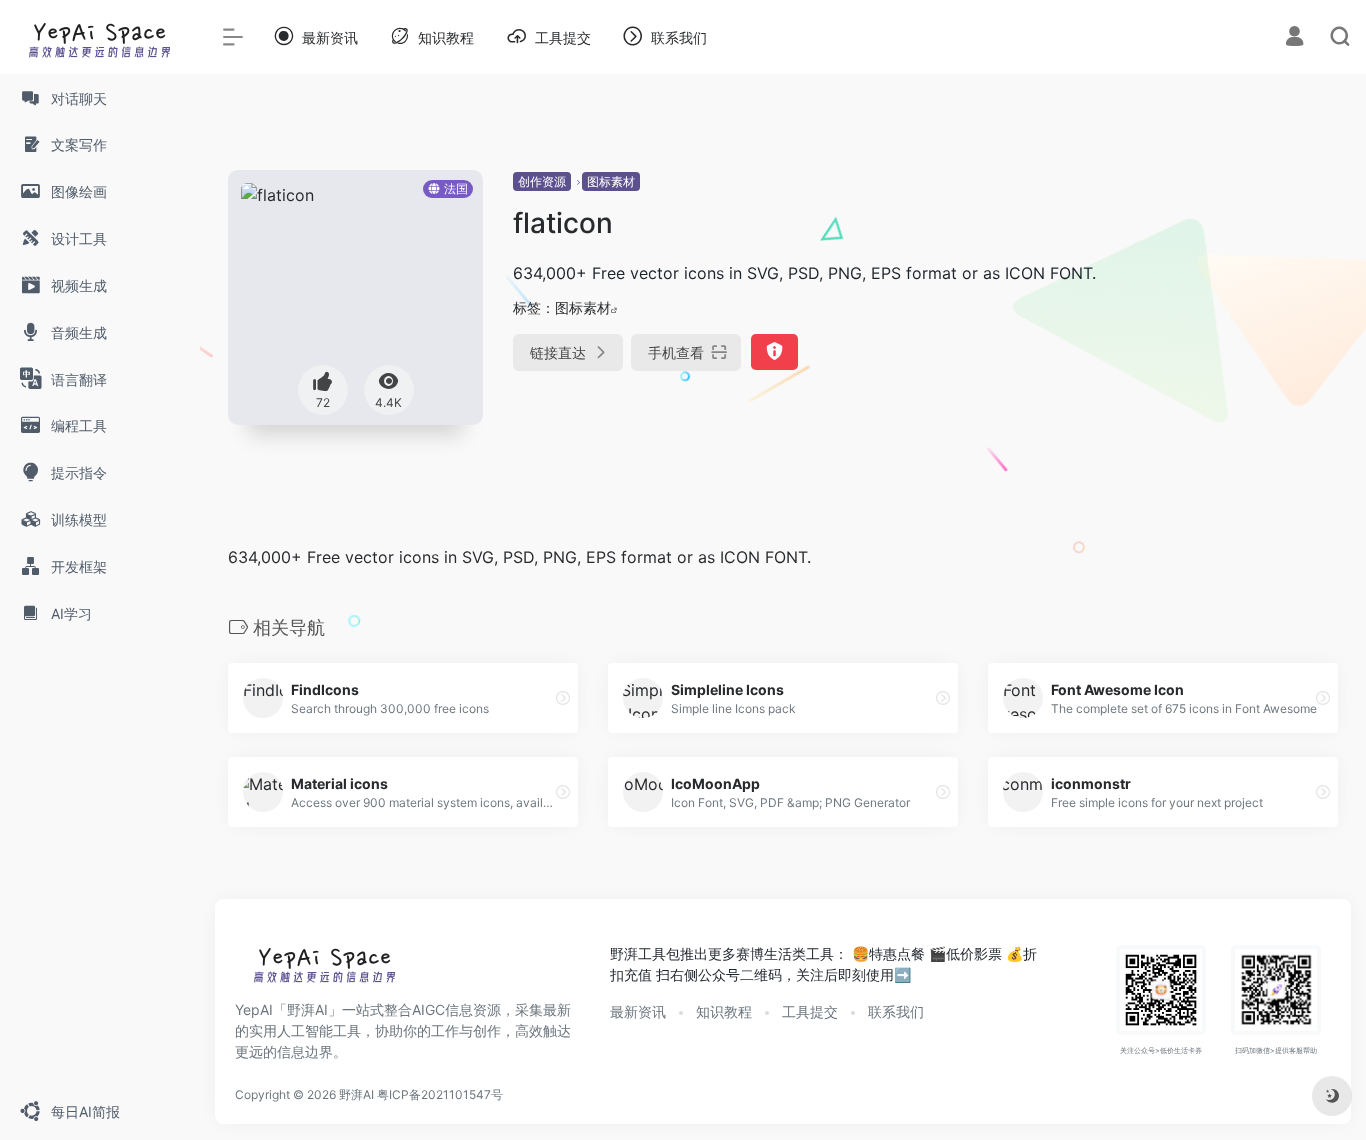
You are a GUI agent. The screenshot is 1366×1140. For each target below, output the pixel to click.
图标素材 (611, 181)
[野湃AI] (325, 969)
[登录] (1294, 38)
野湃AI (356, 1094)
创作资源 (542, 181)
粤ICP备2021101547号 (440, 1094)
